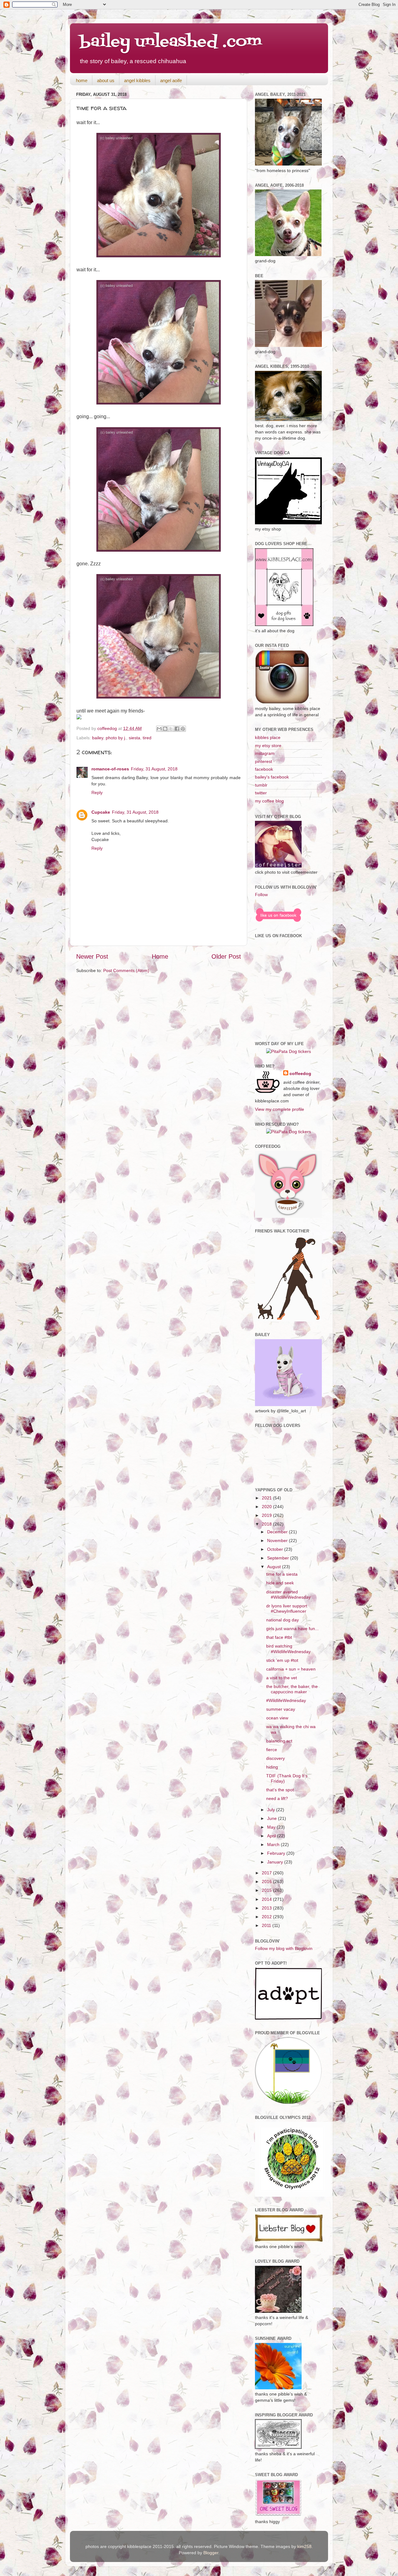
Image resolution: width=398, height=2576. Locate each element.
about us (106, 80)
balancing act (279, 1741)
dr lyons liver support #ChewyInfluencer (287, 1608)
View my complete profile (280, 1109)
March (274, 1844)
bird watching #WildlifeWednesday (288, 1649)
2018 (267, 1524)
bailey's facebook (272, 777)
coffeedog (108, 728)
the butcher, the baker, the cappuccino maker (292, 1689)
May (272, 1827)
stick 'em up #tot (282, 1660)
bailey (98, 738)
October (276, 1549)
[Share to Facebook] (177, 729)
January (276, 1862)
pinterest (264, 761)
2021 (267, 1498)
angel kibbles (137, 80)
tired (147, 738)
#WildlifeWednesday (286, 1700)
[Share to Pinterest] (183, 729)
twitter (261, 793)
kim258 (304, 2546)
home (82, 80)
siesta (134, 738)
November (278, 1540)
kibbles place (268, 737)
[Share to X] (171, 729)
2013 (267, 1908)
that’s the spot (280, 1790)
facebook (264, 769)
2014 (267, 1899)
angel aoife (171, 80)
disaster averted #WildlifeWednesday (288, 1594)
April (272, 1836)
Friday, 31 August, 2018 (154, 769)
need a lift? (277, 1798)
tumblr (261, 785)
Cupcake (101, 812)
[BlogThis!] (165, 729)
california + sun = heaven (291, 1669)
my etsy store (268, 746)
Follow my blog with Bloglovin (284, 1948)
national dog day (282, 1620)
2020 (267, 1507)
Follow (261, 895)
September (279, 1558)
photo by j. (116, 738)
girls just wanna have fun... (292, 1629)
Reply (97, 792)
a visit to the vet (282, 1678)
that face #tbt (279, 1637)
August (275, 1567)
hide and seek (280, 1583)
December (278, 1532)
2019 (267, 1515)
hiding (272, 1767)
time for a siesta (282, 1574)
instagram (265, 753)
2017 (267, 1873)
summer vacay (281, 1709)
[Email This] (159, 729)
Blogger (211, 2553)
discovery (275, 1758)
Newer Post (92, 956)
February (277, 1853)
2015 (267, 1890)
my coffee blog (269, 801)
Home (160, 956)
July (272, 1810)
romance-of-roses (110, 769)
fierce (272, 1750)
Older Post (226, 956)
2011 (267, 1925)
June (273, 1818)
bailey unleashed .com (171, 42)
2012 (267, 1917)
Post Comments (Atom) (126, 970)
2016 (267, 1882)
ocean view (277, 1718)
